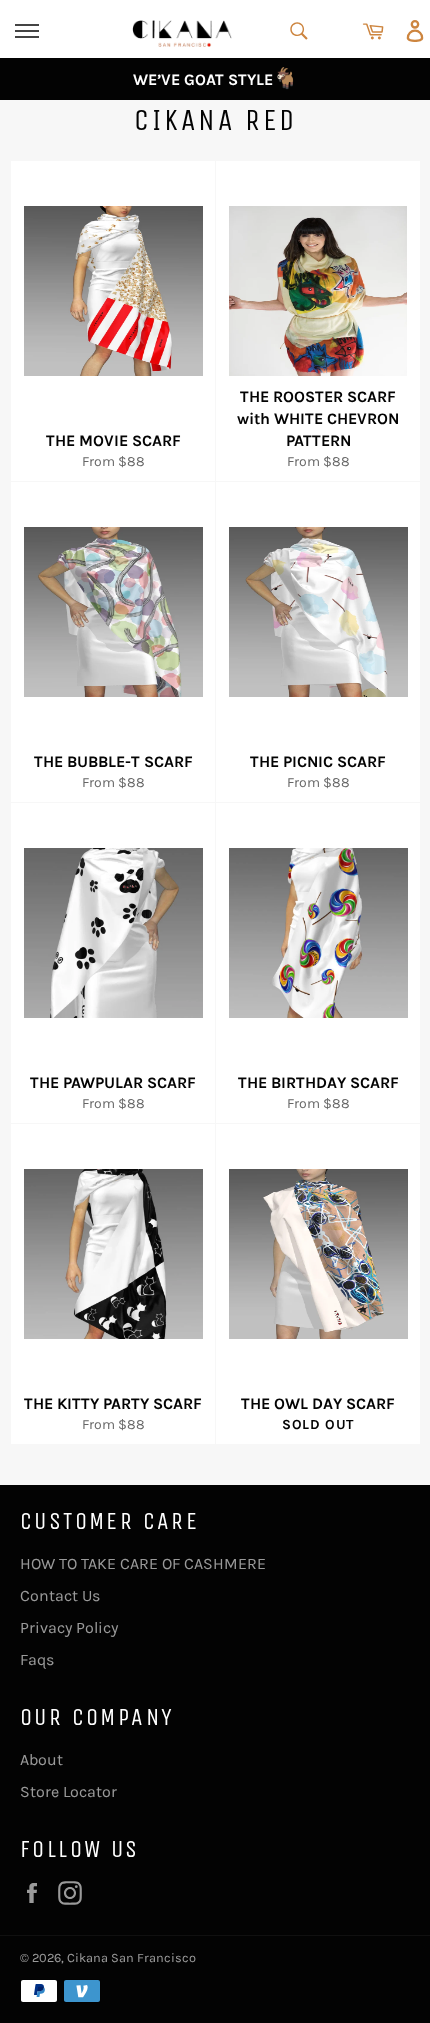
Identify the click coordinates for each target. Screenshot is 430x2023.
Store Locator (68, 1791)
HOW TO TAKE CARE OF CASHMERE (143, 1563)
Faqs (37, 1659)
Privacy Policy (69, 1627)
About (41, 1759)
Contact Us (60, 1595)
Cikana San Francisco (131, 1957)
